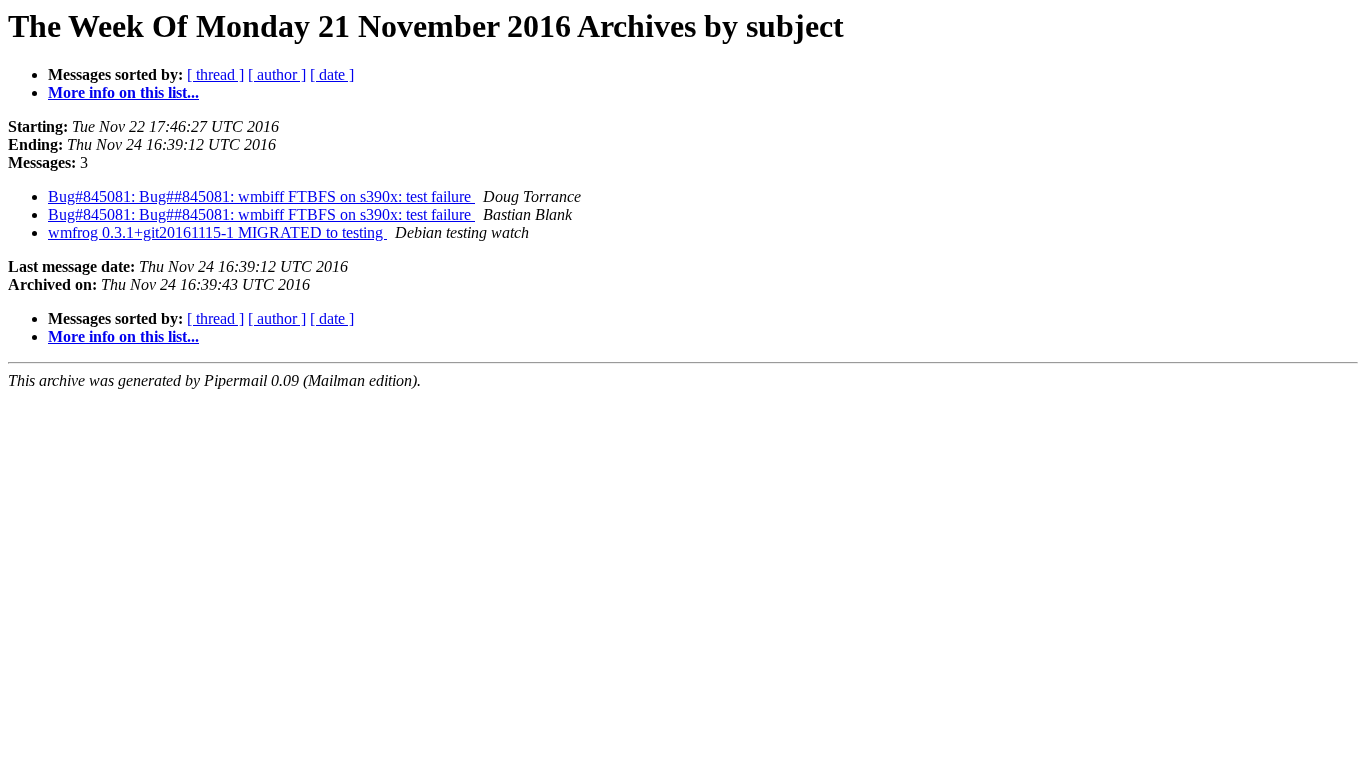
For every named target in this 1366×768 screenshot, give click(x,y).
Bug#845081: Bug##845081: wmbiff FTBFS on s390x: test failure (261, 196)
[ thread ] (215, 74)
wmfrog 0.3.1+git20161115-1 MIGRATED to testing (217, 232)
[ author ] (277, 74)
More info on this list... (123, 92)
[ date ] (332, 74)
